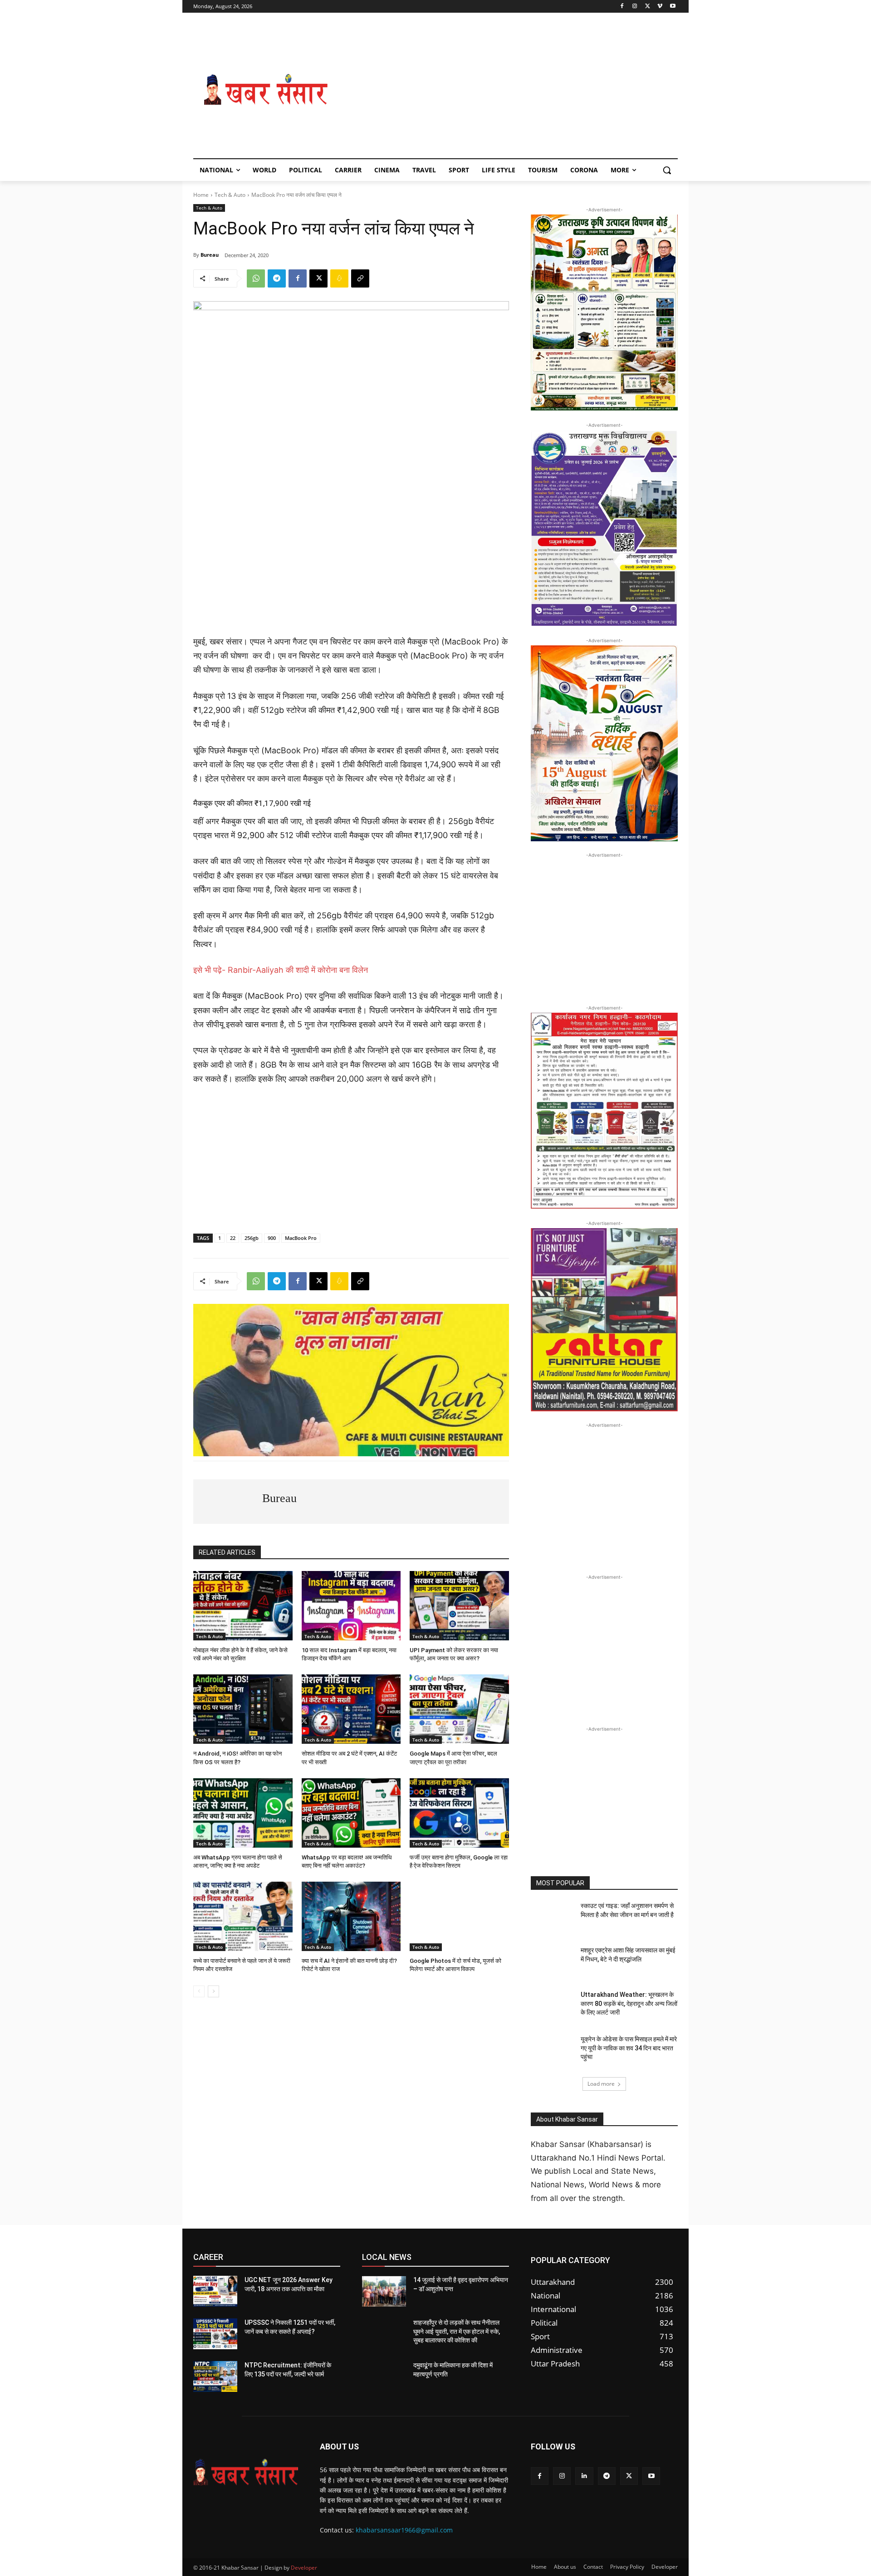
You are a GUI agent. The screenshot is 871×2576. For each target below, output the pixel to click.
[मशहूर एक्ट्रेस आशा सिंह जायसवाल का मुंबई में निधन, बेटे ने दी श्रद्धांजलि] (553, 1961)
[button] (667, 170)
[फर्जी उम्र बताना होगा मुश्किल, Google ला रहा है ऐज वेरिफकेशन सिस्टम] (459, 1813)
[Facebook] (622, 7)
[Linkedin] (584, 2476)
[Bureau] (228, 1502)
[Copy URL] (360, 278)
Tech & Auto (230, 195)
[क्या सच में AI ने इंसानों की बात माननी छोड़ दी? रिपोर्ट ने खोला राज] (351, 1916)
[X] (648, 7)
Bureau (210, 255)
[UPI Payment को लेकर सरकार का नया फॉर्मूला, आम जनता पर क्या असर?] (459, 1606)
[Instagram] (635, 7)
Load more (601, 2084)
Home (201, 195)
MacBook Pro (301, 1238)
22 (233, 1238)
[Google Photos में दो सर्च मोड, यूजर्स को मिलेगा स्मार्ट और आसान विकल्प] (459, 1916)
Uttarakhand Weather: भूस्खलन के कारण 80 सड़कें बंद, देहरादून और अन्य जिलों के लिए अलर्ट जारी (629, 2003)
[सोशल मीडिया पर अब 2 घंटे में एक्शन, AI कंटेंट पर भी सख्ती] (351, 1709)
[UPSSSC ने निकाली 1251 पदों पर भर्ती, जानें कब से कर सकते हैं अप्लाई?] (215, 2334)
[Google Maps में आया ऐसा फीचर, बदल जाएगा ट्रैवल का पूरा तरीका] (459, 1709)
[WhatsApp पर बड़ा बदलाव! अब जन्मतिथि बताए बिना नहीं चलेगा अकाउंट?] (351, 1813)
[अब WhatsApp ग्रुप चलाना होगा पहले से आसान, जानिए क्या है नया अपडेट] (243, 1813)
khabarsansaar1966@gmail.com (404, 2530)
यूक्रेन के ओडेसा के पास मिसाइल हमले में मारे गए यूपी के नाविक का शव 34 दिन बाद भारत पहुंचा (629, 2048)
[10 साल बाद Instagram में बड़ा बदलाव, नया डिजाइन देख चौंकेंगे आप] (351, 1606)
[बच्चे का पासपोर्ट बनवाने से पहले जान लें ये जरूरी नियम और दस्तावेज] (243, 1916)
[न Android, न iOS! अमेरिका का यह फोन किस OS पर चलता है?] (243, 1709)
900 (272, 1238)
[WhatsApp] (256, 278)
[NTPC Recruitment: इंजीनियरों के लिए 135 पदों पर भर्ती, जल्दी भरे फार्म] (215, 2376)
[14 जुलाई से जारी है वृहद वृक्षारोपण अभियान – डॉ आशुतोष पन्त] (384, 2291)
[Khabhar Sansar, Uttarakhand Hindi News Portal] (266, 90)
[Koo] (339, 278)
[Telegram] (277, 278)
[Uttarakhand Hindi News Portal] (246, 2472)
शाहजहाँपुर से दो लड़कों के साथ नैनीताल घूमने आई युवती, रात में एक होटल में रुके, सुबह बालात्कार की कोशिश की (457, 2331)
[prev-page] (199, 1991)
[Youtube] (673, 7)
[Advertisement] (508, 90)
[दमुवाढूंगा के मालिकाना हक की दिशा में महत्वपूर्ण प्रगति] (384, 2376)
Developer (304, 2568)
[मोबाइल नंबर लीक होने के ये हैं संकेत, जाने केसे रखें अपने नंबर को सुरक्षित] (243, 1606)
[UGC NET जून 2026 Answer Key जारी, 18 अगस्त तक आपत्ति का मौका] (215, 2291)
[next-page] (213, 1991)
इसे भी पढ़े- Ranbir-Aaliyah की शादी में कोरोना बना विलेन (281, 970)
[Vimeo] (660, 7)
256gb (252, 1238)
